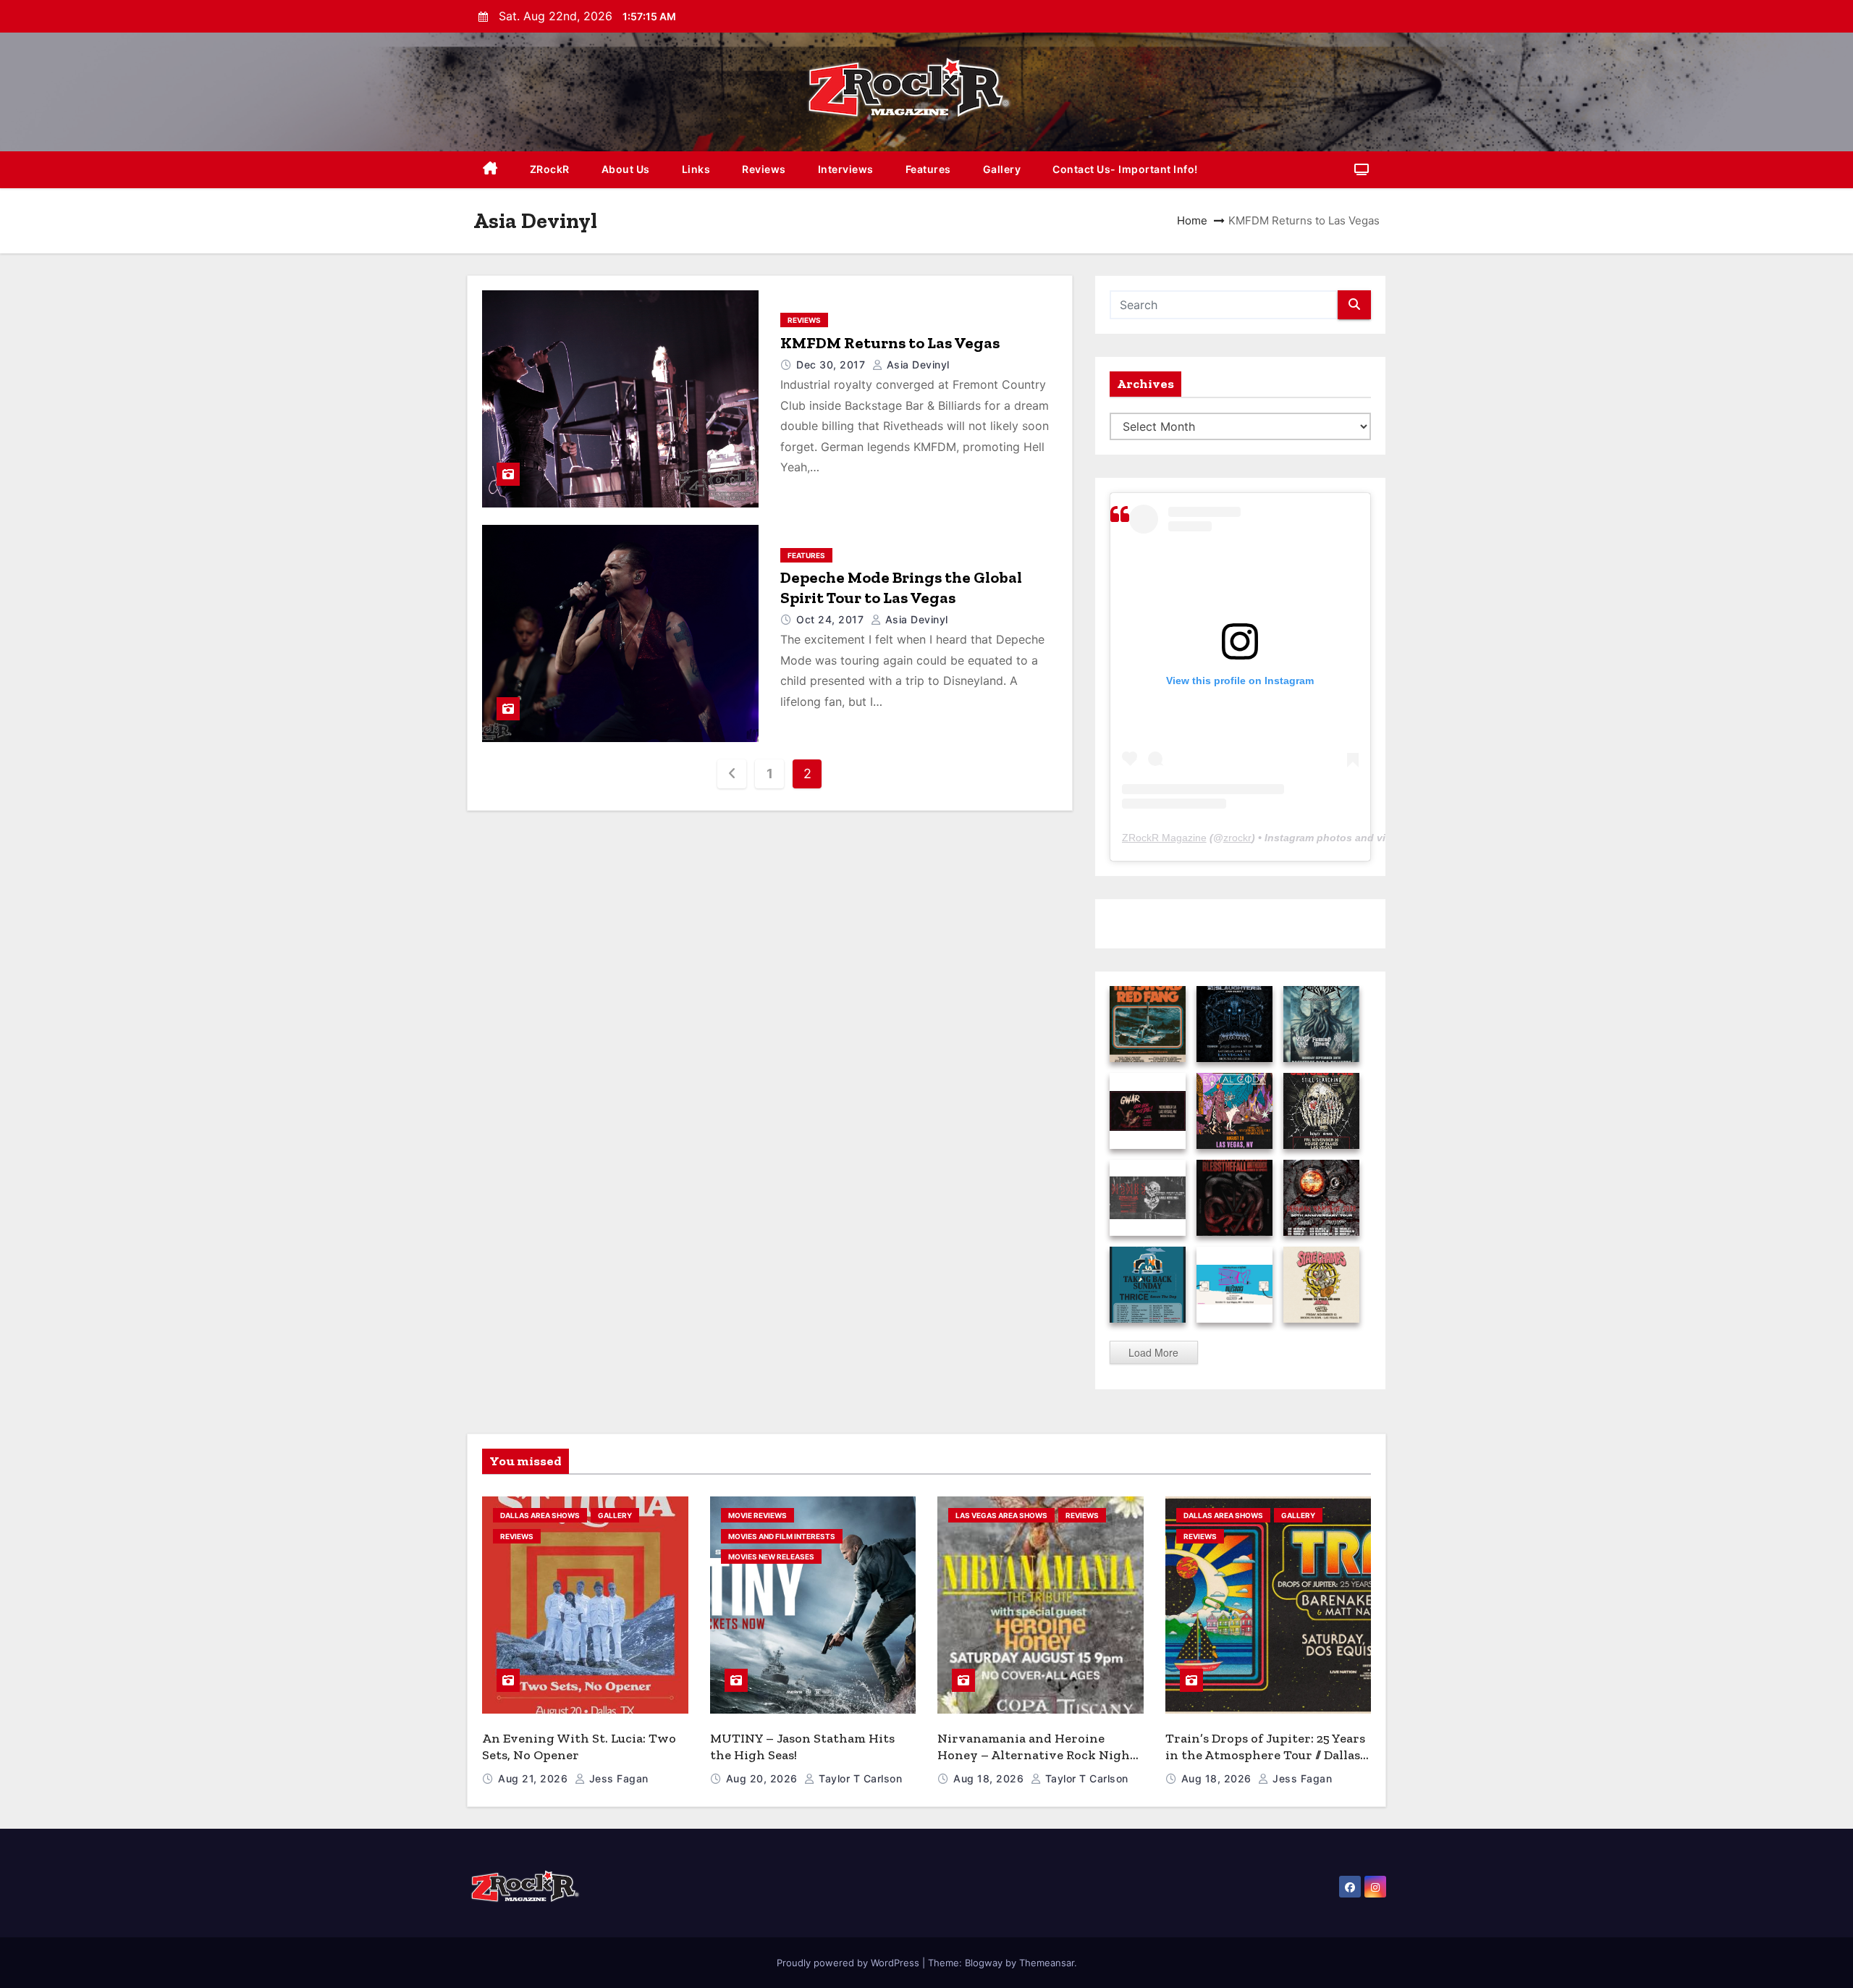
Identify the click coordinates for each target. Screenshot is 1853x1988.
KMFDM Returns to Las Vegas (890, 343)
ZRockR (550, 169)
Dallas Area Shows (540, 1515)
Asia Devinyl (916, 365)
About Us (626, 169)
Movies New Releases (771, 1557)
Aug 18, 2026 (990, 1778)
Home (1192, 220)
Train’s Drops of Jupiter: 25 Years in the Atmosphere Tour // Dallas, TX (1265, 1755)
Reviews (764, 169)
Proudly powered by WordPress (849, 1963)
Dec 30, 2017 (832, 365)
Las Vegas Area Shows (1001, 1515)
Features (928, 169)
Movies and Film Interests (782, 1536)
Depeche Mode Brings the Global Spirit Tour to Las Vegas (901, 587)
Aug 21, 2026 (535, 1778)
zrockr (1237, 838)
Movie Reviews (757, 1515)
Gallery (1002, 169)
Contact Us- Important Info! (1125, 169)
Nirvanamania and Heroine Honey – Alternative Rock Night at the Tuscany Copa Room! (1037, 1755)
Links (696, 169)
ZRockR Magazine (1164, 838)
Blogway (984, 1963)
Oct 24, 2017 (832, 619)
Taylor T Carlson (859, 1778)
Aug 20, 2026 (764, 1778)
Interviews (846, 169)
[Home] (490, 170)
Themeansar (1047, 1963)
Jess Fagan (617, 1778)
